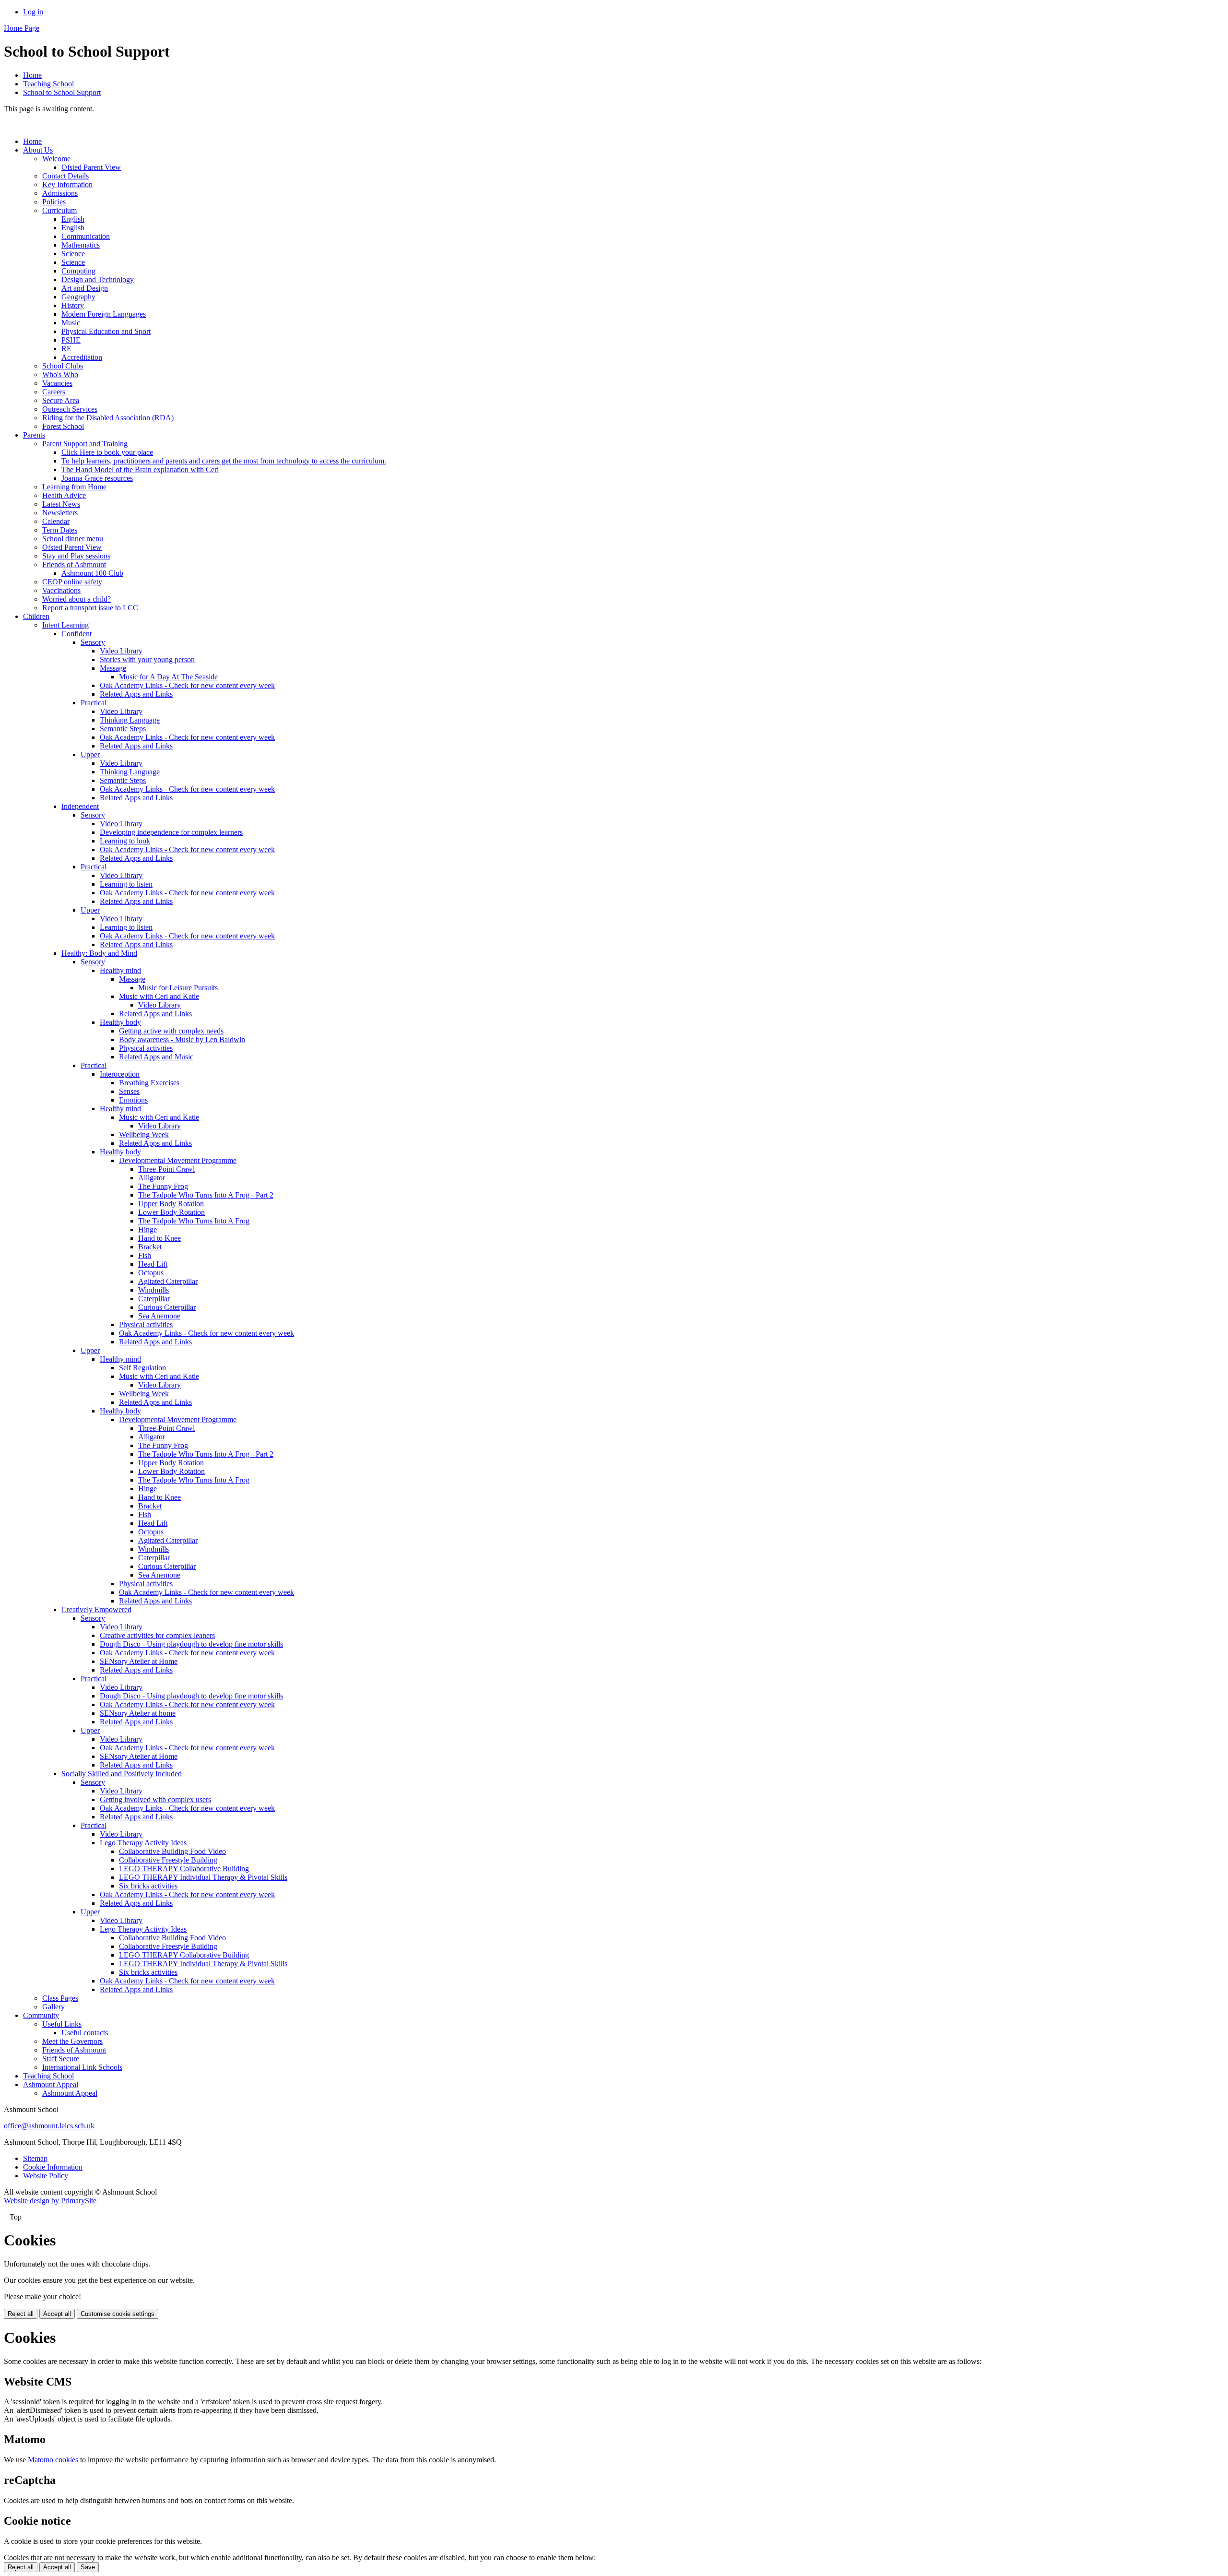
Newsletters (60, 513)
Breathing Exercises (149, 1083)
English (73, 219)
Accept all (57, 2314)
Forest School (63, 426)
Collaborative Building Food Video (172, 1851)
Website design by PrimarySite (50, 2201)
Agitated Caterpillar (168, 1281)
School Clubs (63, 366)
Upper (90, 754)
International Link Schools (82, 2067)
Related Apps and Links (136, 694)
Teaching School (48, 84)
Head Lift (153, 1264)
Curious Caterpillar (167, 1307)
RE (66, 349)
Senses (129, 1091)
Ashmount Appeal (51, 2084)
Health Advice (64, 495)
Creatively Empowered (96, 1609)
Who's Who (60, 374)
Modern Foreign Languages (104, 314)
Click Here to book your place (107, 452)
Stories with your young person (147, 659)
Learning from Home (74, 487)
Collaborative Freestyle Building (168, 1860)
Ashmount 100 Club (92, 573)
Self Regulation (142, 1368)
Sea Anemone (159, 1316)
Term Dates (60, 530)
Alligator (152, 1178)
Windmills (153, 1290)
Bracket (150, 1247)
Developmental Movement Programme (178, 1160)
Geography (78, 297)
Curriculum (59, 210)
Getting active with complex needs (171, 1031)
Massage (113, 668)
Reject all (21, 2314)
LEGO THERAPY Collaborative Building (184, 1869)
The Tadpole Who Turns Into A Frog (194, 1221)
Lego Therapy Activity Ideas (143, 1843)
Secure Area (61, 400)
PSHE (71, 340)
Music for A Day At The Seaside (168, 677)
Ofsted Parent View (91, 167)
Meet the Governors (72, 2041)
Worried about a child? (77, 599)
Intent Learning (65, 625)
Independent (80, 806)
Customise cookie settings (118, 2314)
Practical (94, 703)
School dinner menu (73, 539)
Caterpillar (154, 1299)
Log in (33, 12)
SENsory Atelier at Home (139, 1661)
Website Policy (46, 2176)
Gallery (53, 2007)
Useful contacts (85, 2033)
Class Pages (60, 1998)
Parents (34, 435)
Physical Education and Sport (106, 331)
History (73, 305)
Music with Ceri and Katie (159, 996)
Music (71, 323)
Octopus (151, 1273)
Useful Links (62, 2024)
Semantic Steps (123, 729)
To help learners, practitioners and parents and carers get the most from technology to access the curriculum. (224, 461)
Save (88, 2567)
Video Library (121, 651)
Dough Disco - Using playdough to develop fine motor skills (191, 1644)
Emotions (133, 1100)
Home (32, 75)
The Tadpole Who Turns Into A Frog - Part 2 (206, 1195)
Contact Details (65, 176)
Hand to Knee (159, 1238)
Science (73, 254)
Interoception (120, 1074)
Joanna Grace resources (97, 478)
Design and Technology (98, 279)
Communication (86, 236)
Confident (77, 634)
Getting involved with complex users (155, 1799)
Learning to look (125, 841)
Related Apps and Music (156, 1057)
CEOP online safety (72, 582)
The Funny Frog (163, 1186)
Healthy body (120, 1022)
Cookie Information (53, 2167)
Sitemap (35, 2158)
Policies (54, 202)
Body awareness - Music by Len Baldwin (182, 1039)
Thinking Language (130, 720)
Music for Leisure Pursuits (178, 988)
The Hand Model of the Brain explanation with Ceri (140, 469)
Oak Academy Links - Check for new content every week (187, 685)
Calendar (56, 521)
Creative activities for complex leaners (157, 1635)
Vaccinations (61, 590)
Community (41, 2015)
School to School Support (62, 92)
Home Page (22, 28)
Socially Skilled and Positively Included (122, 1774)
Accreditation (82, 357)
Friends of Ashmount (74, 564)
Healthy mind (120, 970)
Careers (54, 392)
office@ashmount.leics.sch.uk (49, 2126)
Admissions (60, 193)
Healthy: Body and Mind (99, 953)
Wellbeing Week (144, 1134)
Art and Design (85, 288)
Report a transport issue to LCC (90, 608)
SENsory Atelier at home (138, 1713)
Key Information (67, 184)
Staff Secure (61, 2059)
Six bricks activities (148, 1886)
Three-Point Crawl (166, 1169)
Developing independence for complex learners (171, 832)
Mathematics (81, 245)
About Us (38, 150)
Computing (78, 271)
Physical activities (146, 1048)
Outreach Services (70, 409)
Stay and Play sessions (76, 556)
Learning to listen (126, 884)
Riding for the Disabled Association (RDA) (108, 418)
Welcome (56, 159)
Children (36, 616)
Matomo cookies (53, 2460)
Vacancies (57, 383)
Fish (145, 1255)
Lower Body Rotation (171, 1212)
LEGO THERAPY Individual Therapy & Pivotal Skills (203, 1877)
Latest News (61, 504)
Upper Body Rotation (171, 1204)
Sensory (93, 642)
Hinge (148, 1229)
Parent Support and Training (85, 444)
